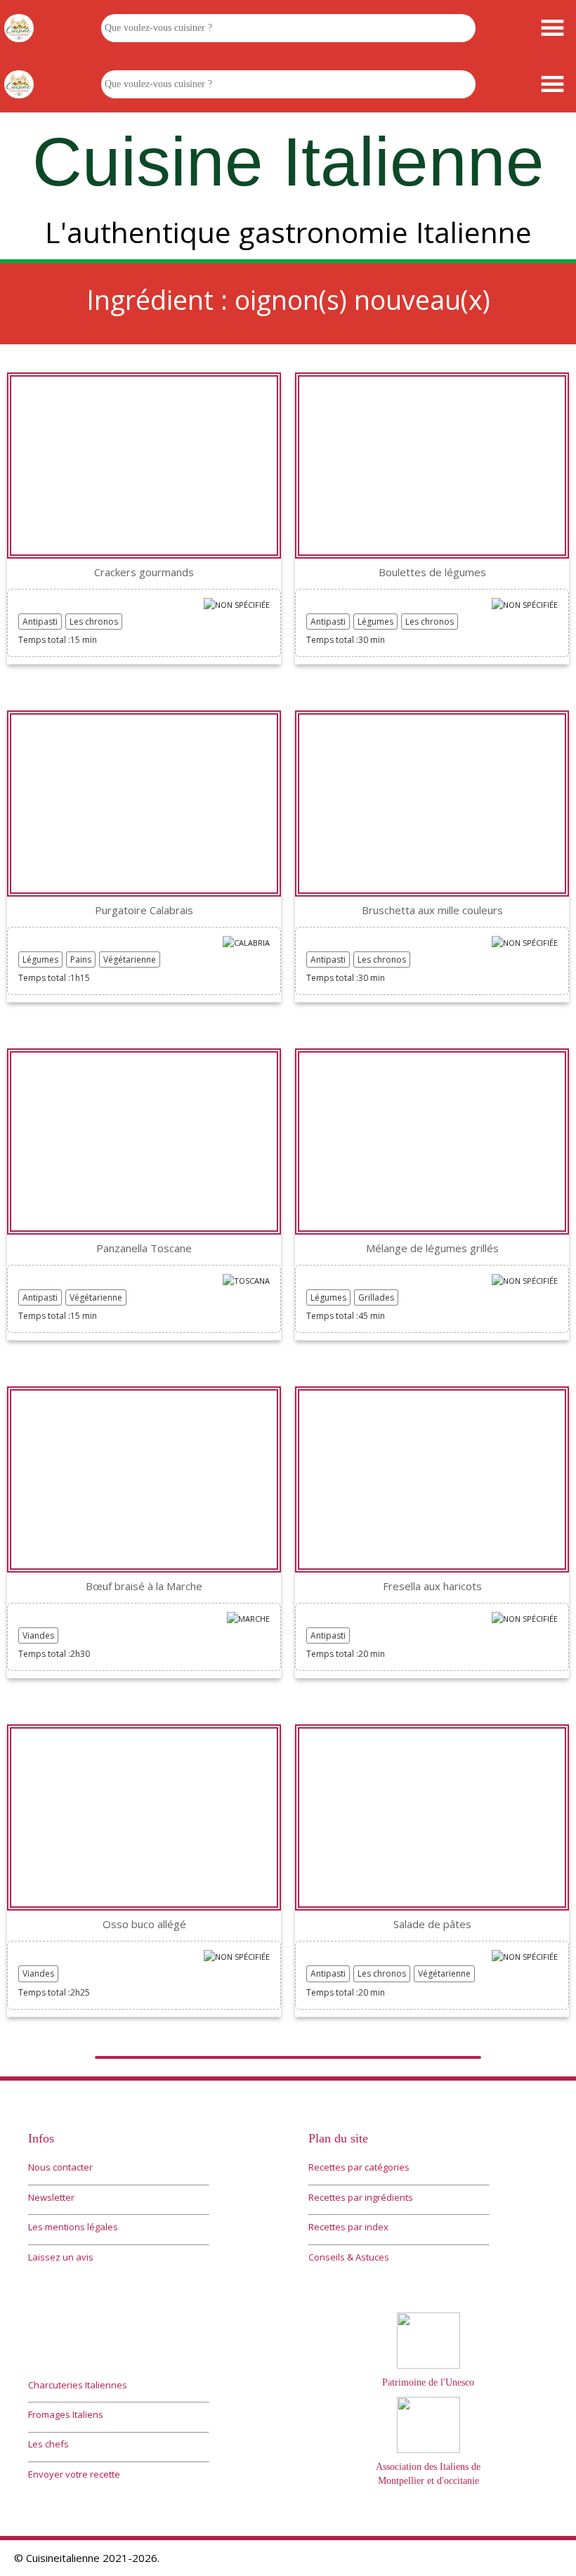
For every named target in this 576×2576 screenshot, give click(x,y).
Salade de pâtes (432, 1924)
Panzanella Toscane (144, 1248)
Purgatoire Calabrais (144, 910)
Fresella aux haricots (432, 1586)
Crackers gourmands (144, 572)
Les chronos (94, 622)
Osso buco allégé (144, 1924)
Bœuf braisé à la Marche (144, 1586)
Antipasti (40, 622)
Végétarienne (130, 960)
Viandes (38, 1635)
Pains (81, 960)
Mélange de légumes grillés (432, 1248)
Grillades (376, 1297)
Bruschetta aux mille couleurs (432, 910)
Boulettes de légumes (432, 572)
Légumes (375, 622)
